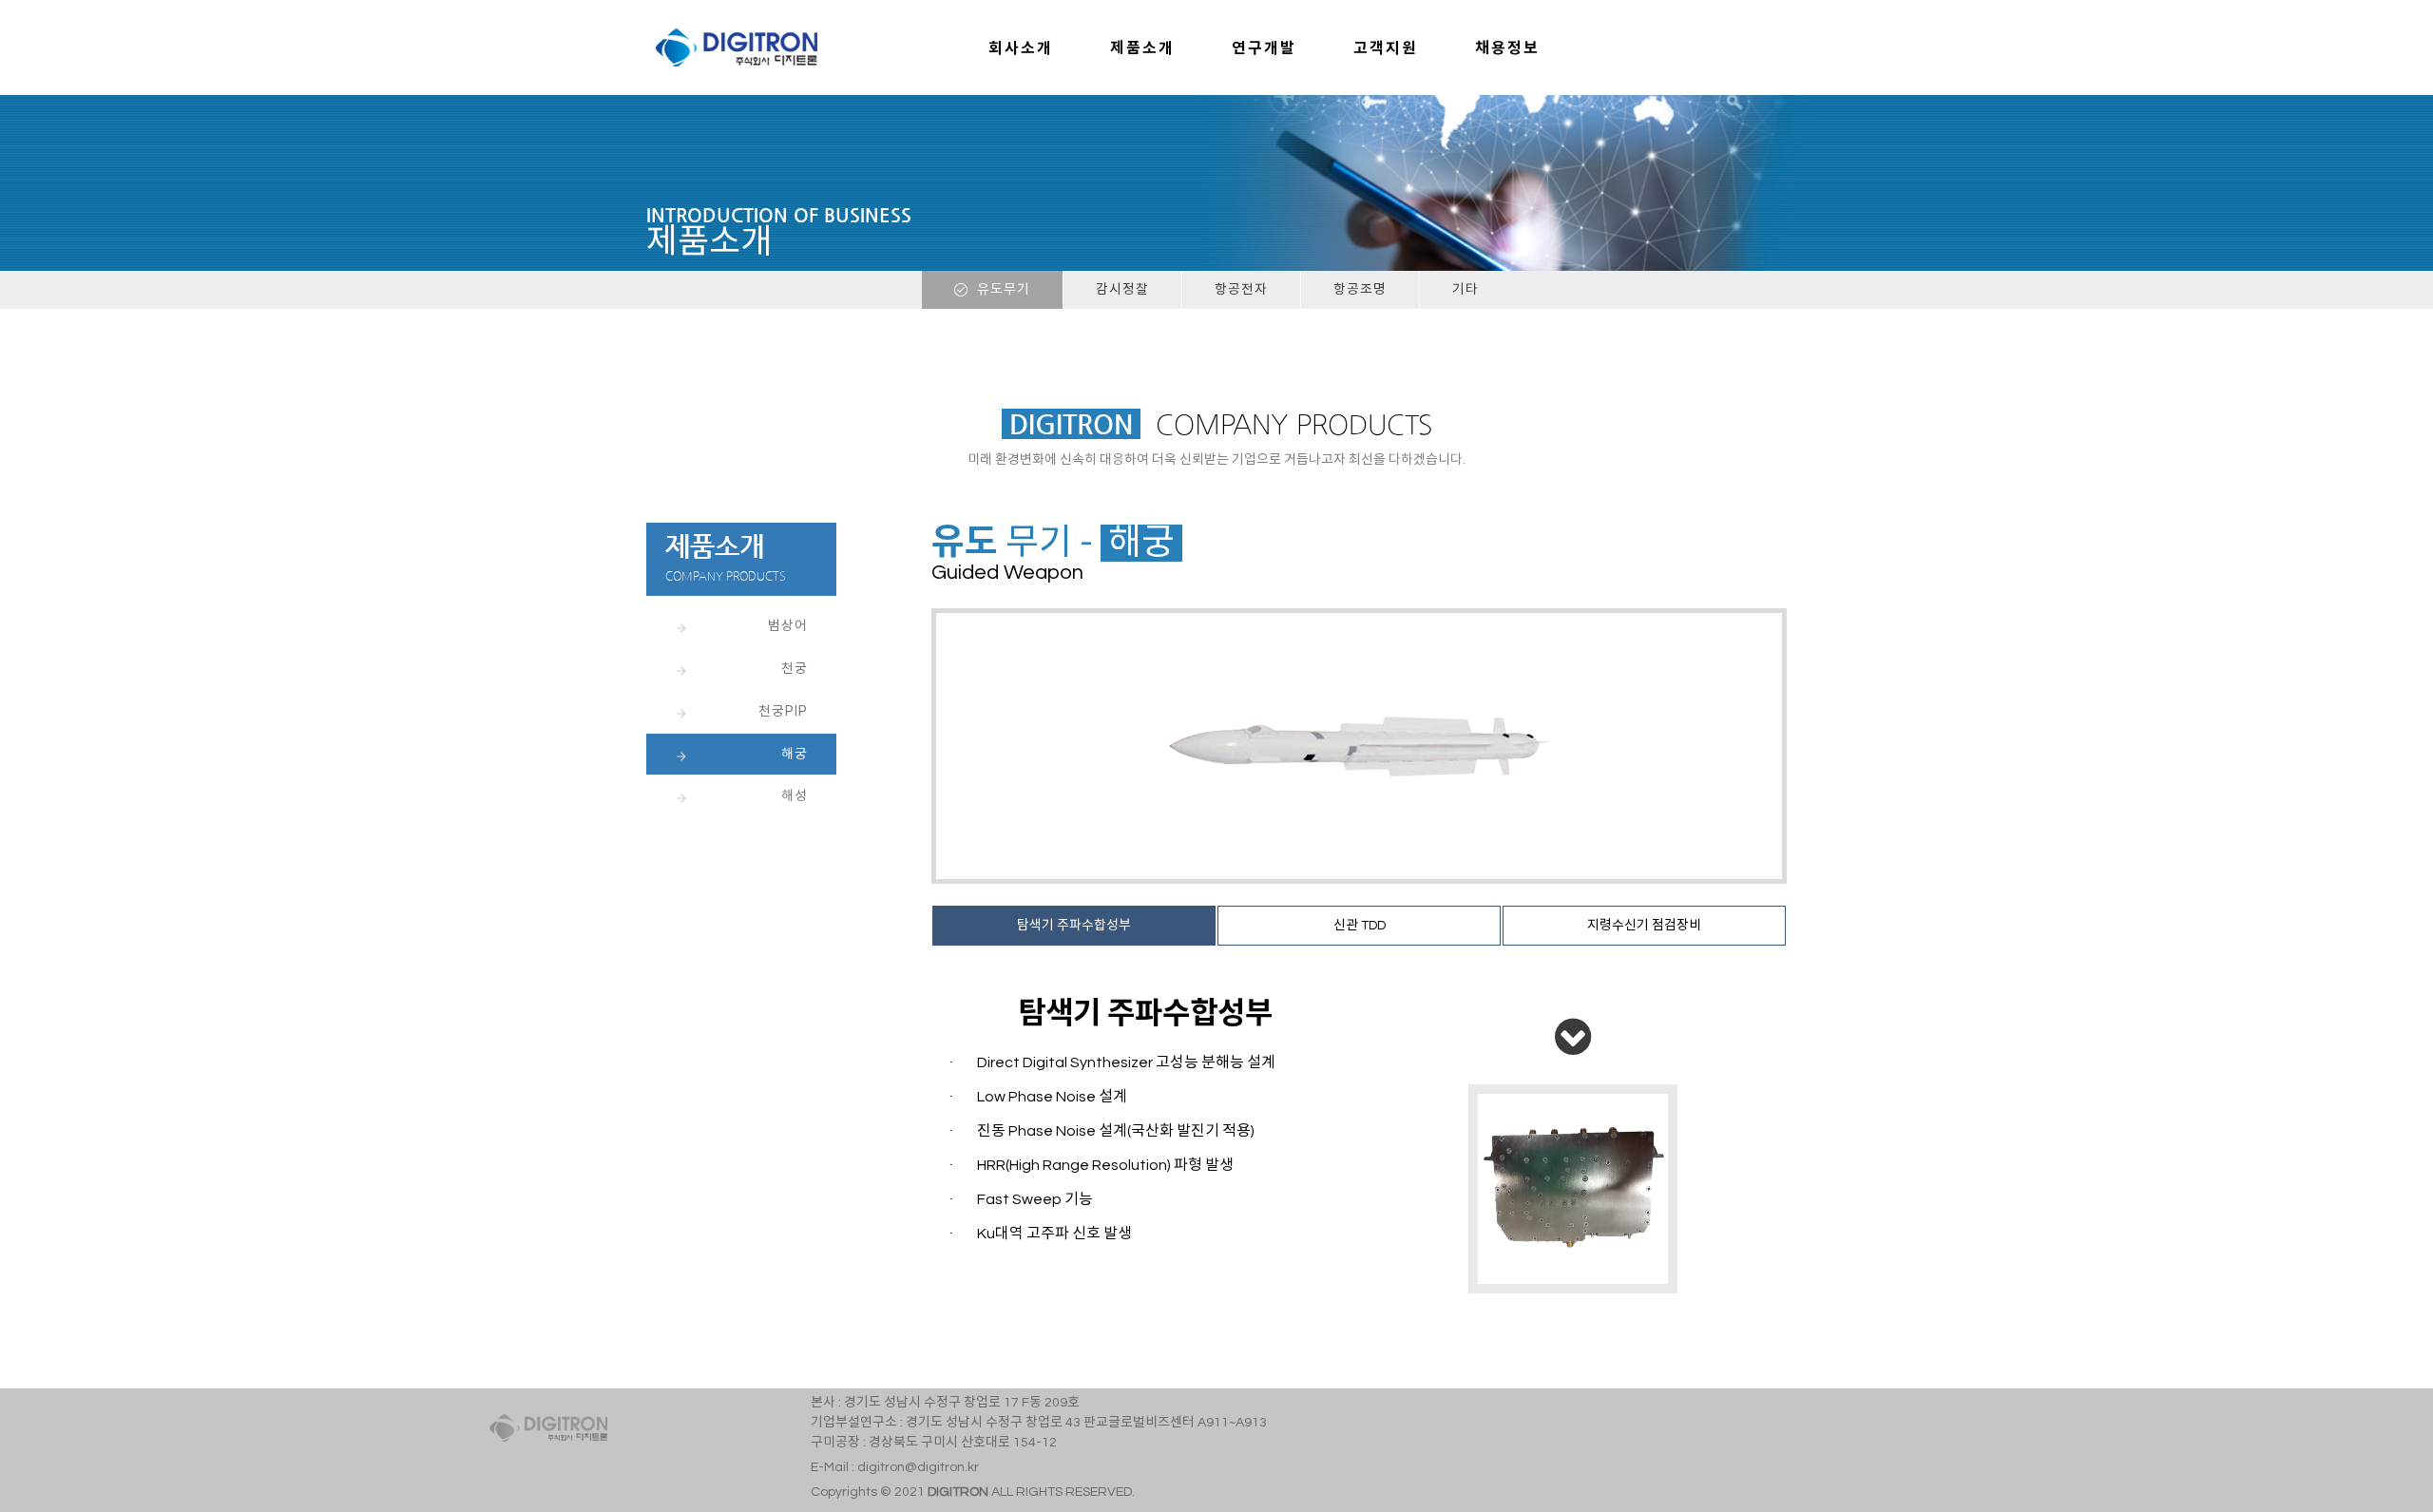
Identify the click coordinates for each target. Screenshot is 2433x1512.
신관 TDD (1360, 926)
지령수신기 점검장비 (1644, 926)
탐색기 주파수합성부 (1074, 926)
